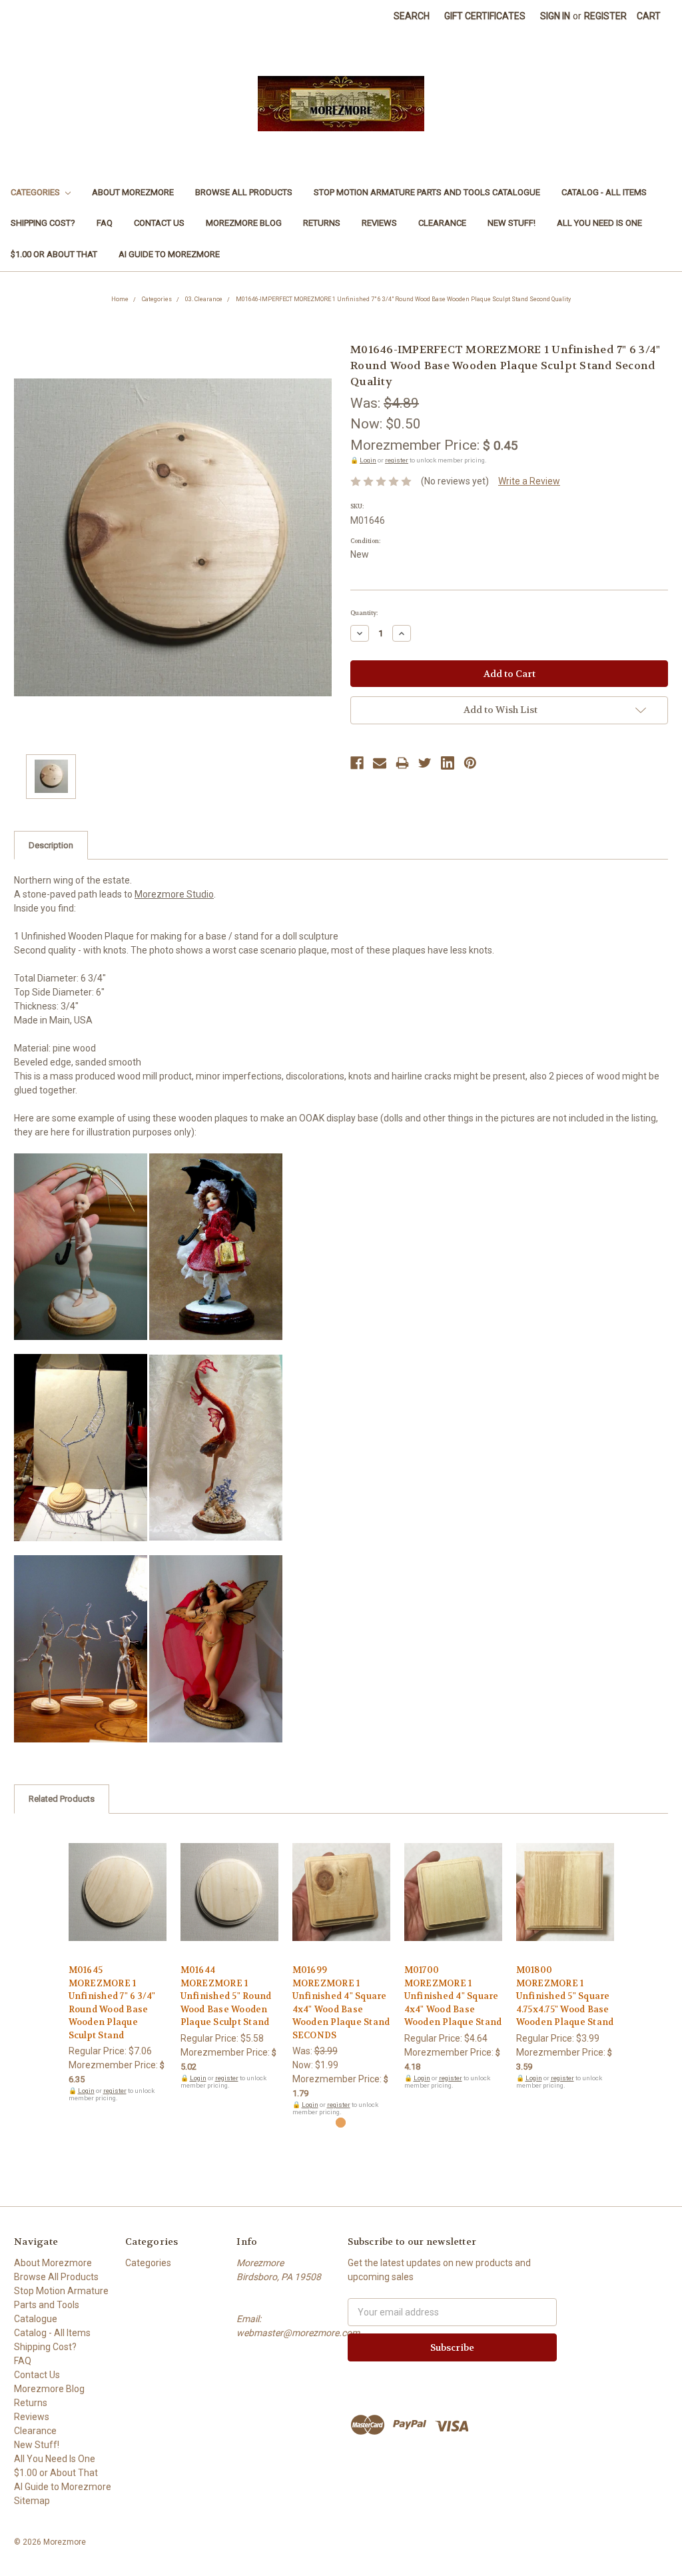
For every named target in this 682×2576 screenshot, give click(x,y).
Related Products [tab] (62, 1799)
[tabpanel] (117, 1965)
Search (412, 16)
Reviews (379, 223)
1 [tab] (341, 2123)
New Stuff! (511, 223)
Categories (36, 192)
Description (51, 845)
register (397, 460)
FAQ (105, 223)
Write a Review (529, 481)
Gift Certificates (485, 16)
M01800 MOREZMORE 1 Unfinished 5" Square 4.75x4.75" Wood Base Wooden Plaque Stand (565, 1996)
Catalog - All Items (604, 192)
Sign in (555, 16)
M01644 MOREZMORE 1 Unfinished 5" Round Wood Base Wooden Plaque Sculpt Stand (226, 1996)
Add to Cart (118, 1904)
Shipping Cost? (43, 223)
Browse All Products (244, 192)
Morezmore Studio (174, 894)
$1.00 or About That (54, 254)
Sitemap (32, 2501)
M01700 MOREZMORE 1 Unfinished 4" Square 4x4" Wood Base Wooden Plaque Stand (453, 1996)
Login (368, 460)
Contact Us (159, 223)
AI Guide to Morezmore (169, 254)
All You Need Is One (599, 223)
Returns (322, 223)
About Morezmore (133, 192)
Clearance (442, 223)
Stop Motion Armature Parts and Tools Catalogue (427, 192)
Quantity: (364, 613)
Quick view (117, 1880)
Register (605, 16)
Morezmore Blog (244, 223)
